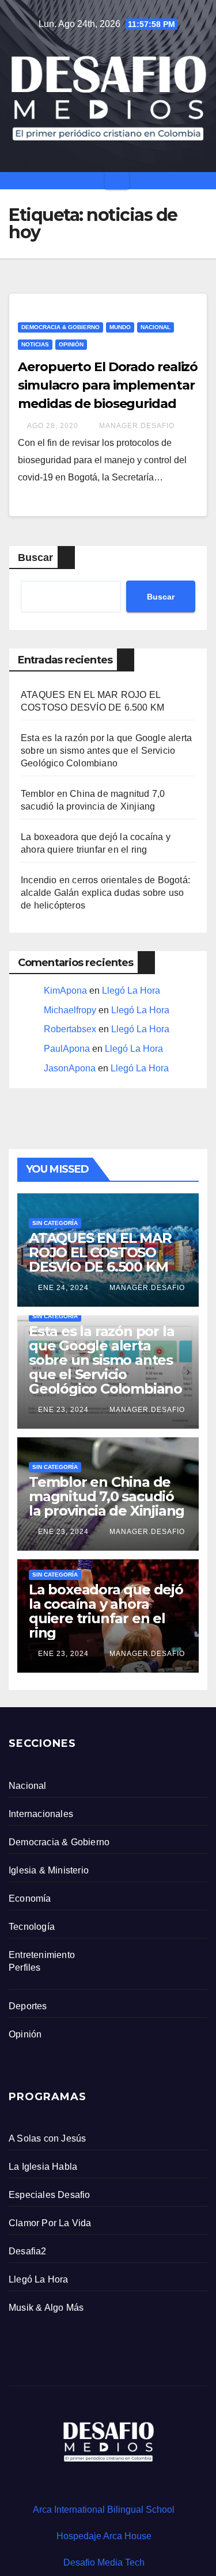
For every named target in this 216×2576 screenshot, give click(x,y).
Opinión (71, 344)
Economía (30, 1898)
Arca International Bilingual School (104, 2510)
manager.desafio (136, 426)
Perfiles (25, 1968)
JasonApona (70, 1068)
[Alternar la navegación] (117, 181)
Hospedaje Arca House (104, 2536)
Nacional (156, 327)
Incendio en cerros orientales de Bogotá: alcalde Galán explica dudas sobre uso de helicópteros (105, 893)
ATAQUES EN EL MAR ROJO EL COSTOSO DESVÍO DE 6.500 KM (100, 1252)
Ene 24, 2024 (63, 1288)
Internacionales (41, 1814)
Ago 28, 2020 (53, 426)
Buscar (35, 558)
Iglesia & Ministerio (49, 1870)
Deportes (28, 2006)
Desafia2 (28, 2251)
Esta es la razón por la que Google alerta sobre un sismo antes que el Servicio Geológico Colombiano (106, 751)
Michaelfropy (70, 1010)
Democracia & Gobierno (60, 327)
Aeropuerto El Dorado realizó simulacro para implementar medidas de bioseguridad (108, 385)
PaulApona (67, 1049)
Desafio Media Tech (104, 2562)
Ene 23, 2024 (63, 1410)
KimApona (65, 991)
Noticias (35, 344)
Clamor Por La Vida (50, 2223)
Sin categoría (55, 1223)
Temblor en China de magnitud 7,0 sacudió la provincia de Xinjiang (107, 1496)
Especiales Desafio (50, 2195)
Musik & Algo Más (46, 2308)
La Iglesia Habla (43, 2167)
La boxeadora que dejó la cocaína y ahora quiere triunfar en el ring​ (106, 1611)
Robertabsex (70, 1029)
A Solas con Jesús (47, 2138)
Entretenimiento (42, 1955)
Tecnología (32, 1927)
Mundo (120, 327)
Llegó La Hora (131, 991)
